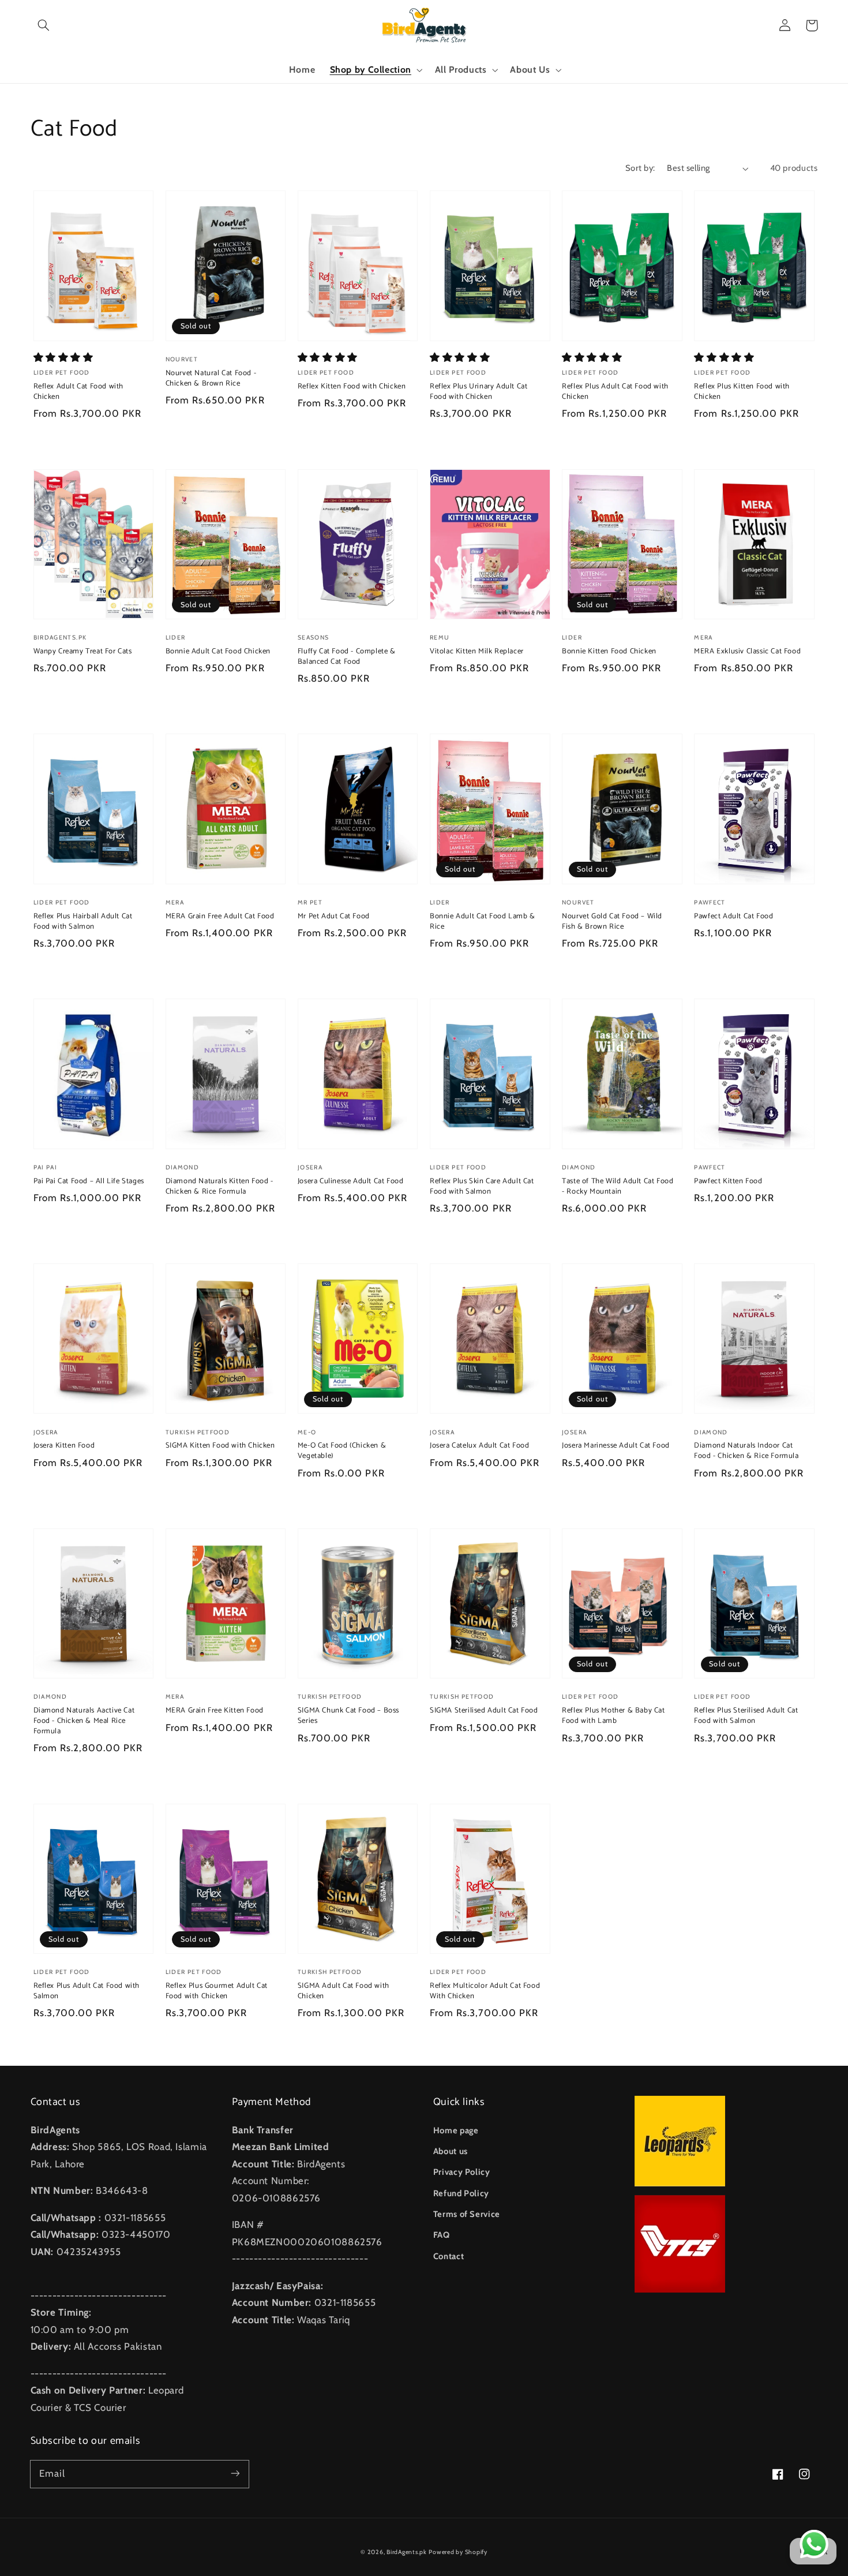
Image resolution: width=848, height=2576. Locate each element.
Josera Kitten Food (64, 1446)
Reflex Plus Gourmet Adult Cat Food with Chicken (217, 1991)
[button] (44, 25)
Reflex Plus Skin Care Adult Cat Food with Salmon (482, 1187)
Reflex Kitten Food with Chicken (352, 387)
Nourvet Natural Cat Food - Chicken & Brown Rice (211, 379)
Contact (449, 2256)
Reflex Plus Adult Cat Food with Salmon (87, 1991)
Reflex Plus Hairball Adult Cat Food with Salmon (83, 922)
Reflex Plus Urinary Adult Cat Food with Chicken (479, 392)
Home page (456, 2130)
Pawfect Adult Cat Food (733, 917)
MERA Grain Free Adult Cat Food (220, 917)
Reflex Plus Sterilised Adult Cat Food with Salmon (746, 1716)
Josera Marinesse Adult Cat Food (616, 1446)
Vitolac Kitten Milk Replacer (477, 652)
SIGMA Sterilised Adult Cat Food (484, 1711)
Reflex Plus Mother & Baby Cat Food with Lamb (613, 1716)
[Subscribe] (235, 2474)
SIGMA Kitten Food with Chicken (220, 1446)
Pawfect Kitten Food (728, 1182)
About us (451, 2151)
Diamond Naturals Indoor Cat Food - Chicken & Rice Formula (746, 1451)
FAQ (442, 2235)
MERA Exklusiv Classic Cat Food (747, 652)
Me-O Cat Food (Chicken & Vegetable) (342, 1451)
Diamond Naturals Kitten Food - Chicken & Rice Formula (219, 1187)
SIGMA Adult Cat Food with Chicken (344, 1991)
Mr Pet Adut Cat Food (334, 917)
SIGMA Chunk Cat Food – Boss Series (348, 1716)
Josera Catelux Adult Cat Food (479, 1446)
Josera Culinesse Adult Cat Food (351, 1182)
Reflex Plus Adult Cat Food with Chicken (615, 392)
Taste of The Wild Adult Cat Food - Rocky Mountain (618, 1187)
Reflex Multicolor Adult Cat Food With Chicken (485, 1991)
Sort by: (640, 168)
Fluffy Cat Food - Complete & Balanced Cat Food (347, 657)
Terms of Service (467, 2214)
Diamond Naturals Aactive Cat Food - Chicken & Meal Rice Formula (84, 1721)
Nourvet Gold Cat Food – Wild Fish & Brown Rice (612, 922)
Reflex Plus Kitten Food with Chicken (742, 392)
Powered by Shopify (458, 2552)
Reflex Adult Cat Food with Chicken (79, 392)
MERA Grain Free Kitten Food (215, 1711)
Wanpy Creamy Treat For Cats (83, 652)
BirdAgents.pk (407, 2552)
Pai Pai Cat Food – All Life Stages (89, 1182)
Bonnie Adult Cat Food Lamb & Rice (483, 922)
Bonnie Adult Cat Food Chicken (218, 652)
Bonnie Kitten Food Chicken (609, 652)
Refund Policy (461, 2193)
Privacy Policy (462, 2172)
